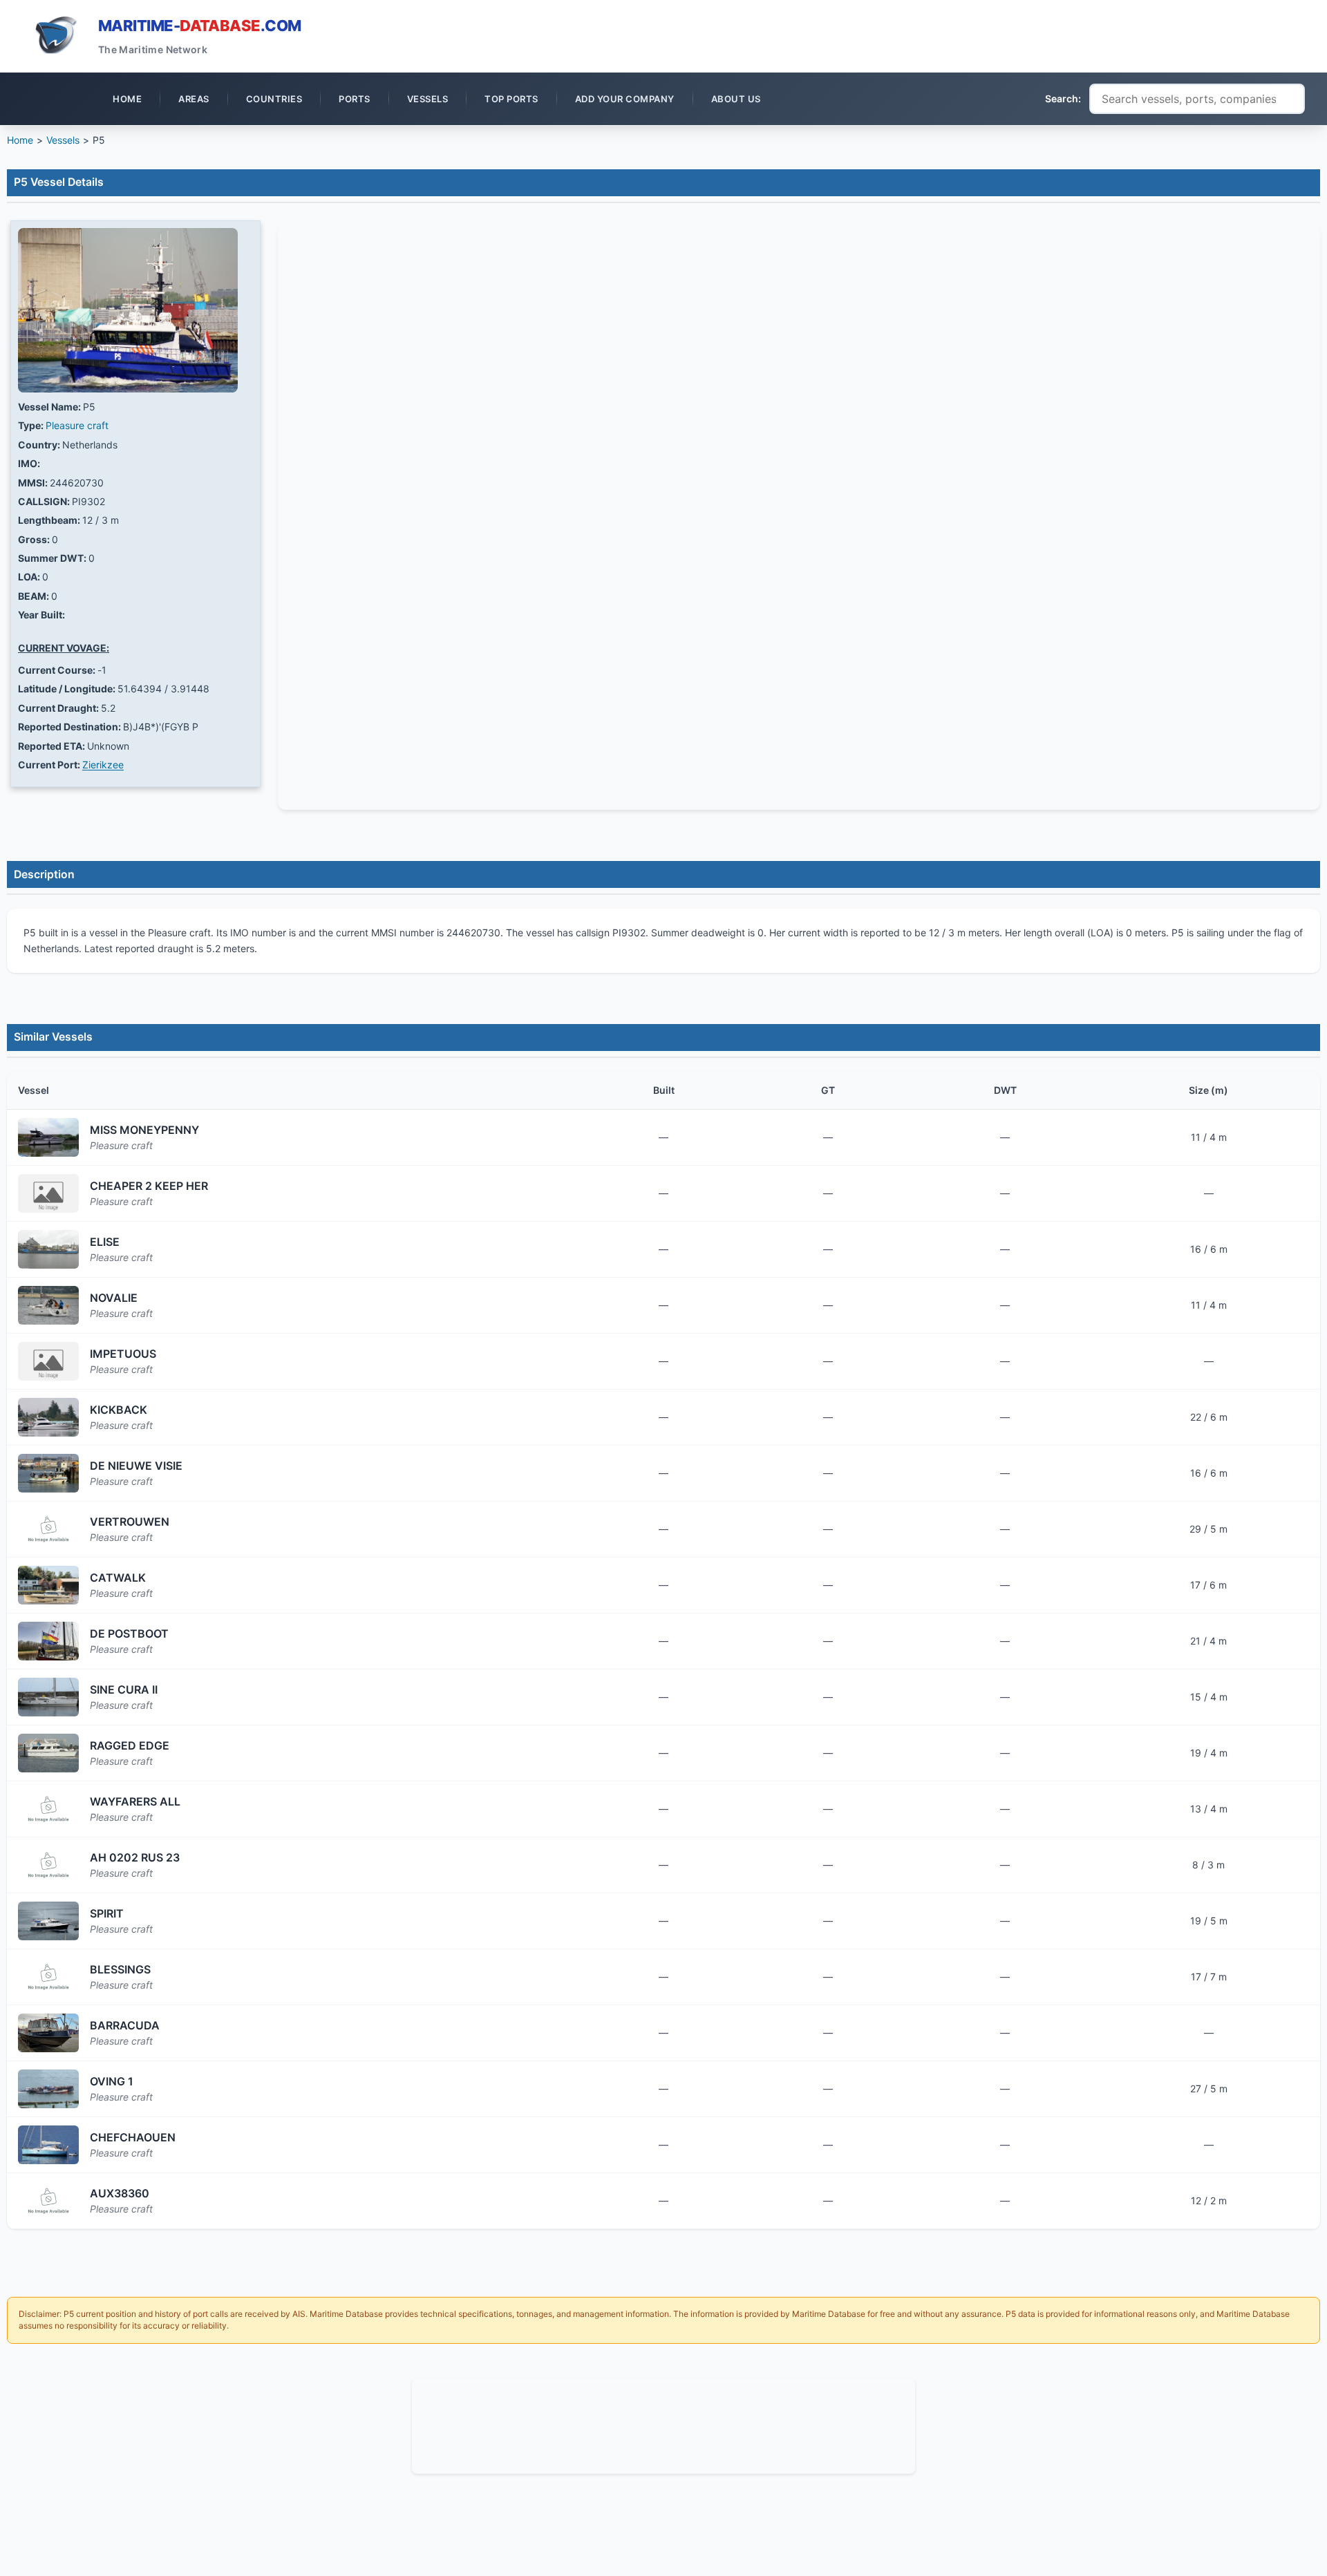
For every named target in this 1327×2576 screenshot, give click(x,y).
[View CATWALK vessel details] (48, 1585)
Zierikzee (103, 765)
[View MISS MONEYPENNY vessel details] (48, 1137)
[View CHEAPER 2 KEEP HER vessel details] (48, 1193)
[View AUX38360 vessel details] (48, 2201)
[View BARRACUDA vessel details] (48, 2033)
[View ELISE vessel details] (48, 1249)
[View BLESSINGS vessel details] (48, 1977)
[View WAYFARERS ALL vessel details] (48, 1809)
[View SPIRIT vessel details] (48, 1921)
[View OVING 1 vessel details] (48, 2089)
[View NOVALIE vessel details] (48, 1305)
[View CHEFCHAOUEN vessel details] (48, 2145)
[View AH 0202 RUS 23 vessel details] (48, 1865)
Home (20, 140)
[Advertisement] (663, 2424)
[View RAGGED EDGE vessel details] (48, 1753)
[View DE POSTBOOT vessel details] (48, 1641)
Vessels (63, 140)
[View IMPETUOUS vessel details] (48, 1361)
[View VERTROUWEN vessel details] (48, 1529)
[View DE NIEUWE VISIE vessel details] (48, 1473)
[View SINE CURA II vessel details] (48, 1697)
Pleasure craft (77, 425)
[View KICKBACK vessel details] (48, 1417)
